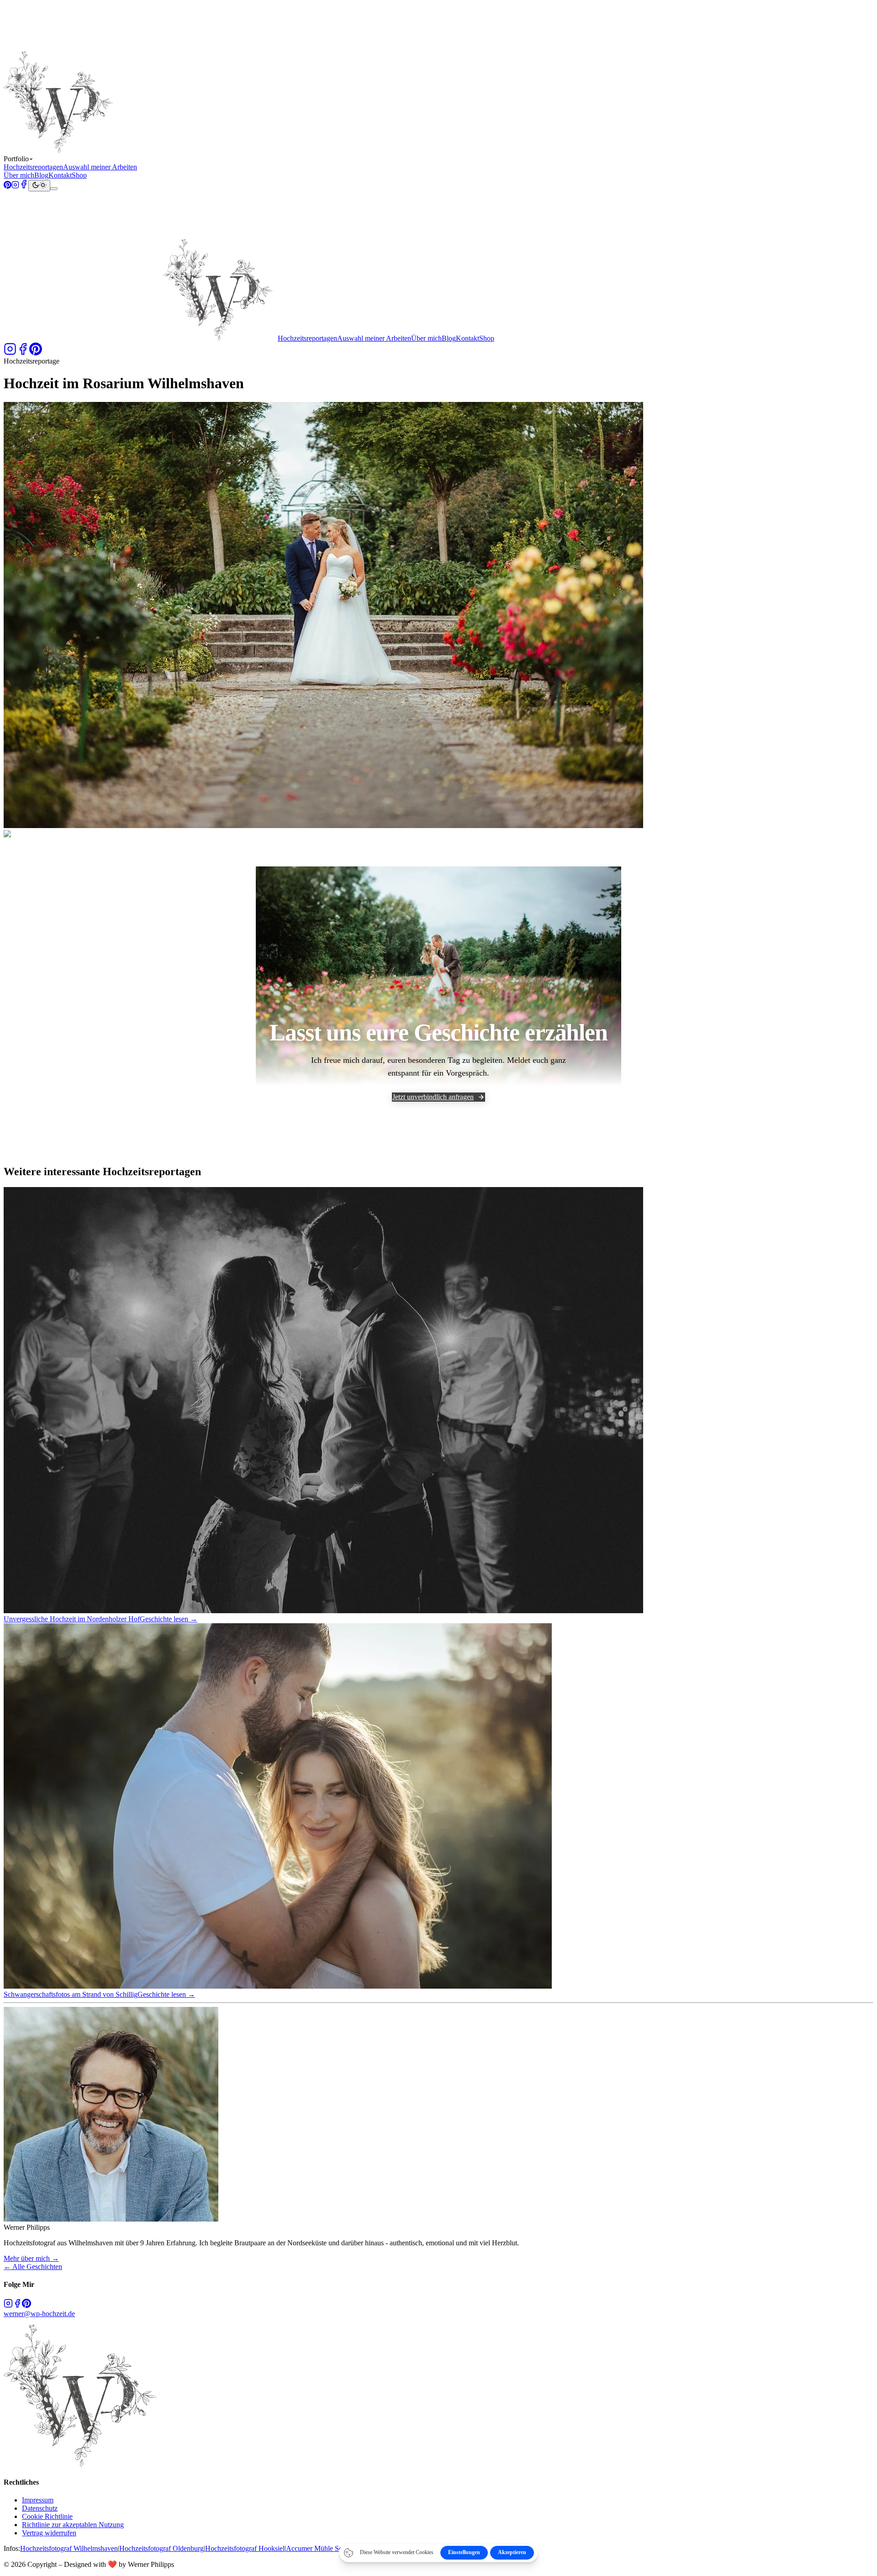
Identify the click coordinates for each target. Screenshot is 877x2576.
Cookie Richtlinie (47, 2516)
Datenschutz (40, 2508)
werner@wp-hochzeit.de (39, 2314)
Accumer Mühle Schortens (325, 2548)
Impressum (38, 2500)
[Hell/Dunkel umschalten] (39, 186)
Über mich (19, 175)
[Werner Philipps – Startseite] (141, 150)
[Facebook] (24, 186)
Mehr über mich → (31, 2258)
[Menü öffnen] (54, 189)
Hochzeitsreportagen (33, 167)
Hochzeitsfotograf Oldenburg (161, 2548)
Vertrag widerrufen (49, 2533)
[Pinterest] (8, 186)
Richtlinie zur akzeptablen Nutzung (73, 2525)
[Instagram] (15, 186)
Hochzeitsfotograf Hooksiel (245, 2548)
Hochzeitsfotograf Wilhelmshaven (69, 2548)
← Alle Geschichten (33, 2267)
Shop (79, 175)
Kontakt (60, 175)
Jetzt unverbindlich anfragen (433, 1097)
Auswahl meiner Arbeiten (100, 167)
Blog (41, 175)
